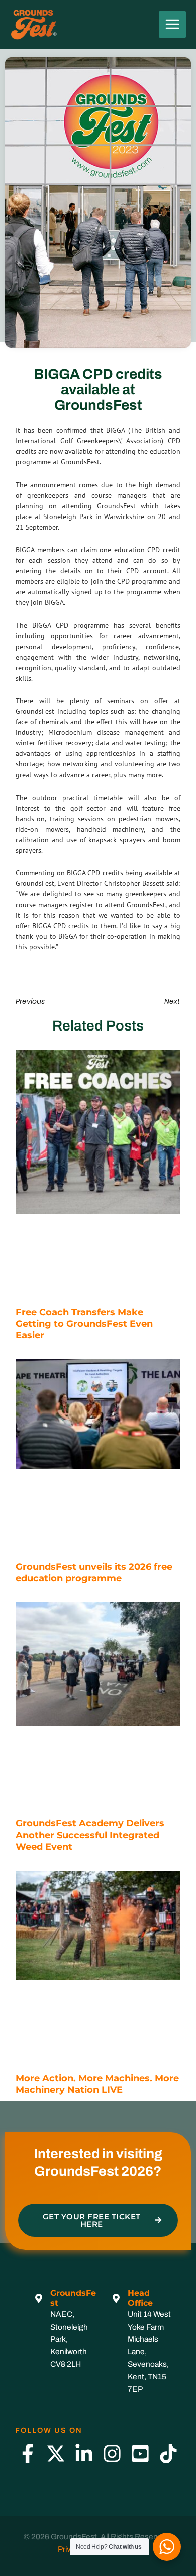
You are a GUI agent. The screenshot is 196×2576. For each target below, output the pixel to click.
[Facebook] (28, 2454)
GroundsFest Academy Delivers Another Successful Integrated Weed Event (90, 1835)
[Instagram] (112, 2454)
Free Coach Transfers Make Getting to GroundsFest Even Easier (84, 1324)
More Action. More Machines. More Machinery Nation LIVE (97, 2084)
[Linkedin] (84, 2454)
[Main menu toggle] (172, 25)
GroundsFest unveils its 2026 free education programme (94, 1572)
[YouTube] (140, 2454)
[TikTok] (168, 2454)
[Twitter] (56, 2454)
